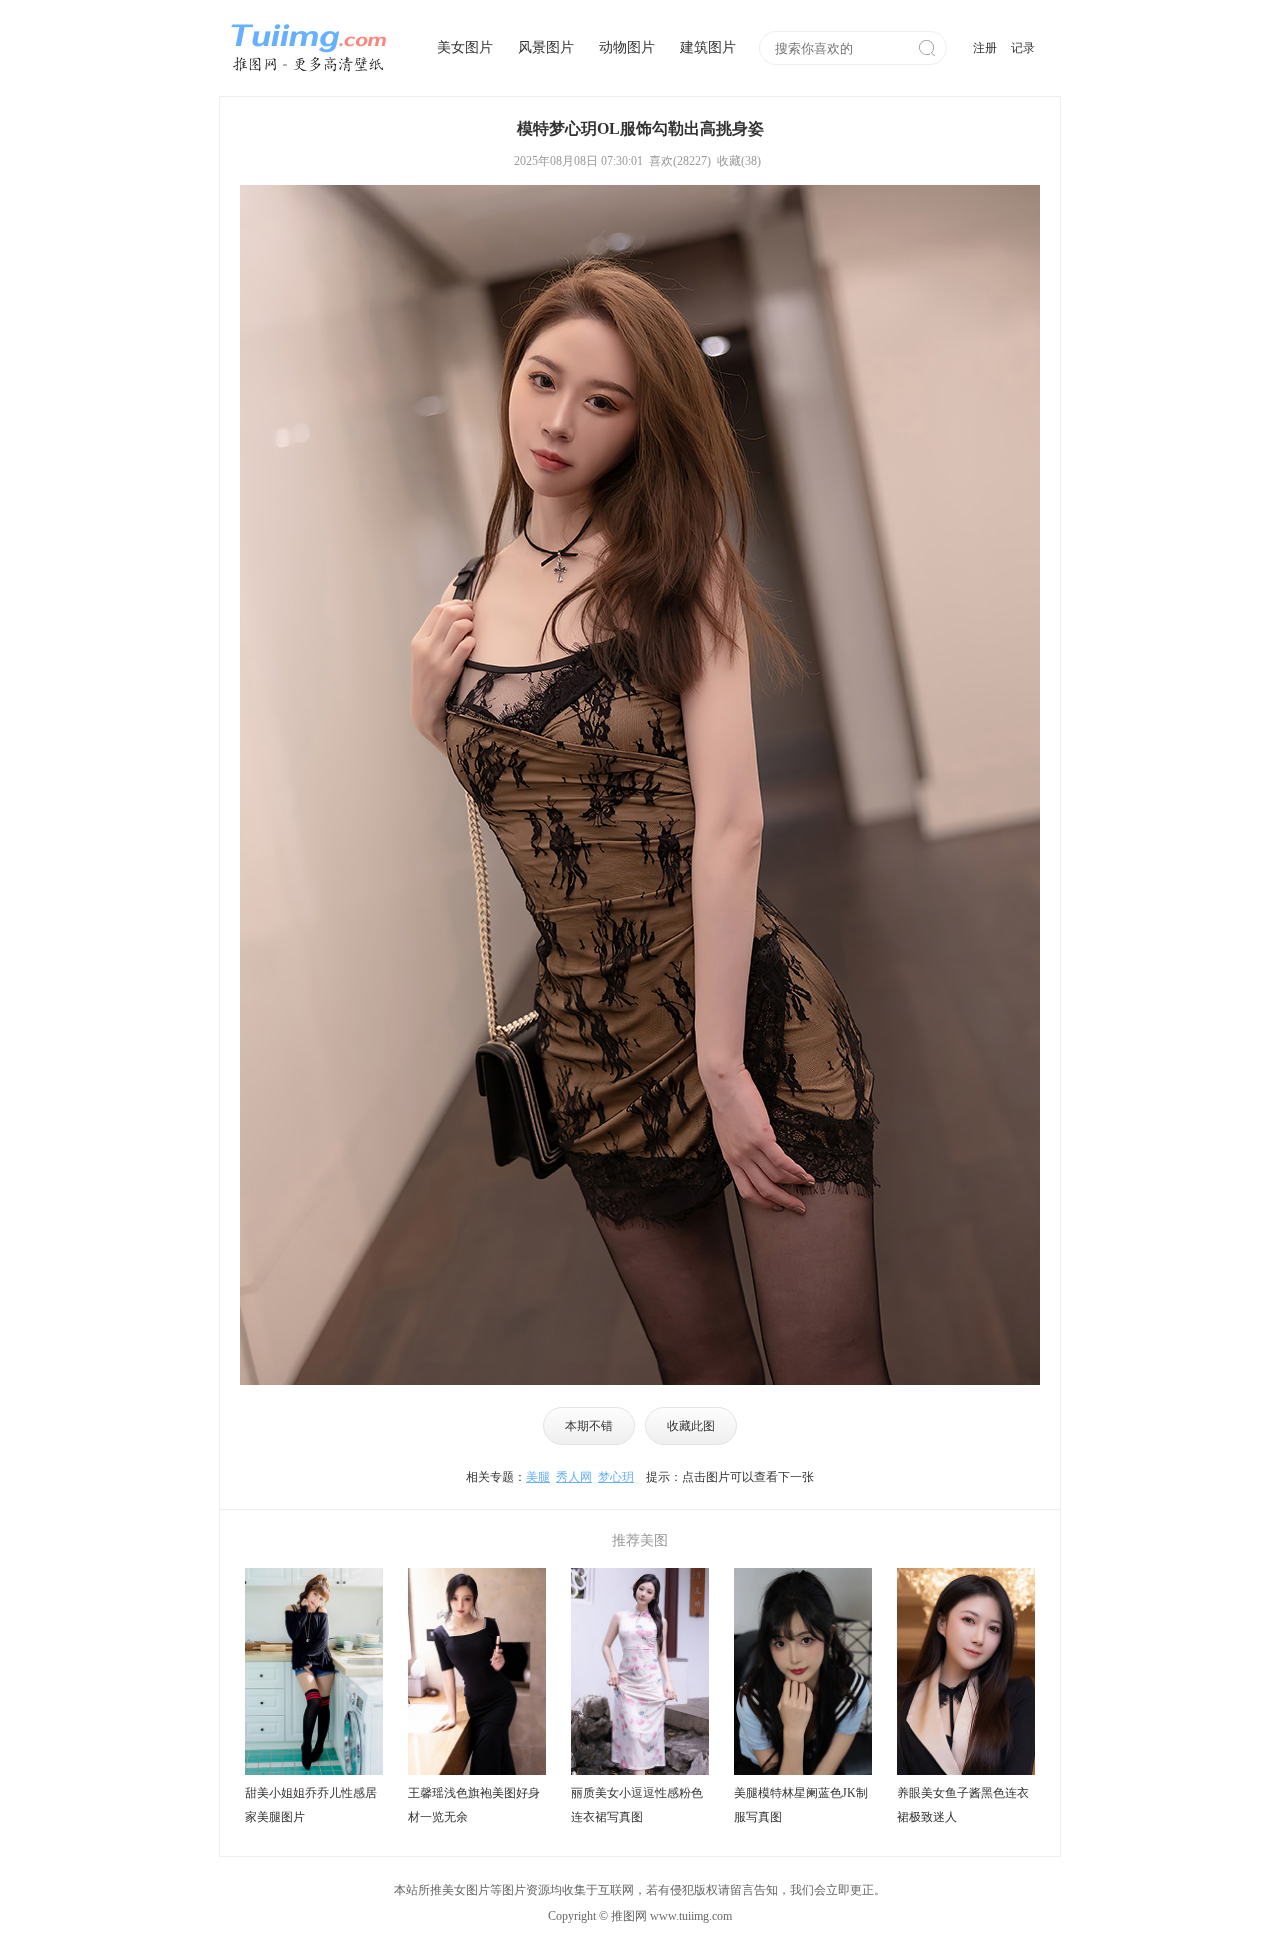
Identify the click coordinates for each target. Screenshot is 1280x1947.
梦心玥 (616, 1477)
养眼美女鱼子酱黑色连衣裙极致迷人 (963, 1805)
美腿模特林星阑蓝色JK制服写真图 (801, 1805)
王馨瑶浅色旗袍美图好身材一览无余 (474, 1805)
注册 (985, 48)
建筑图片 (708, 47)
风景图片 (546, 47)
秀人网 (574, 1477)
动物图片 (627, 47)
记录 (1023, 48)
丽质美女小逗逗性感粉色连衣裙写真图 (637, 1805)
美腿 (538, 1477)
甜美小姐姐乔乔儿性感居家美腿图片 (311, 1805)
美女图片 (465, 47)
